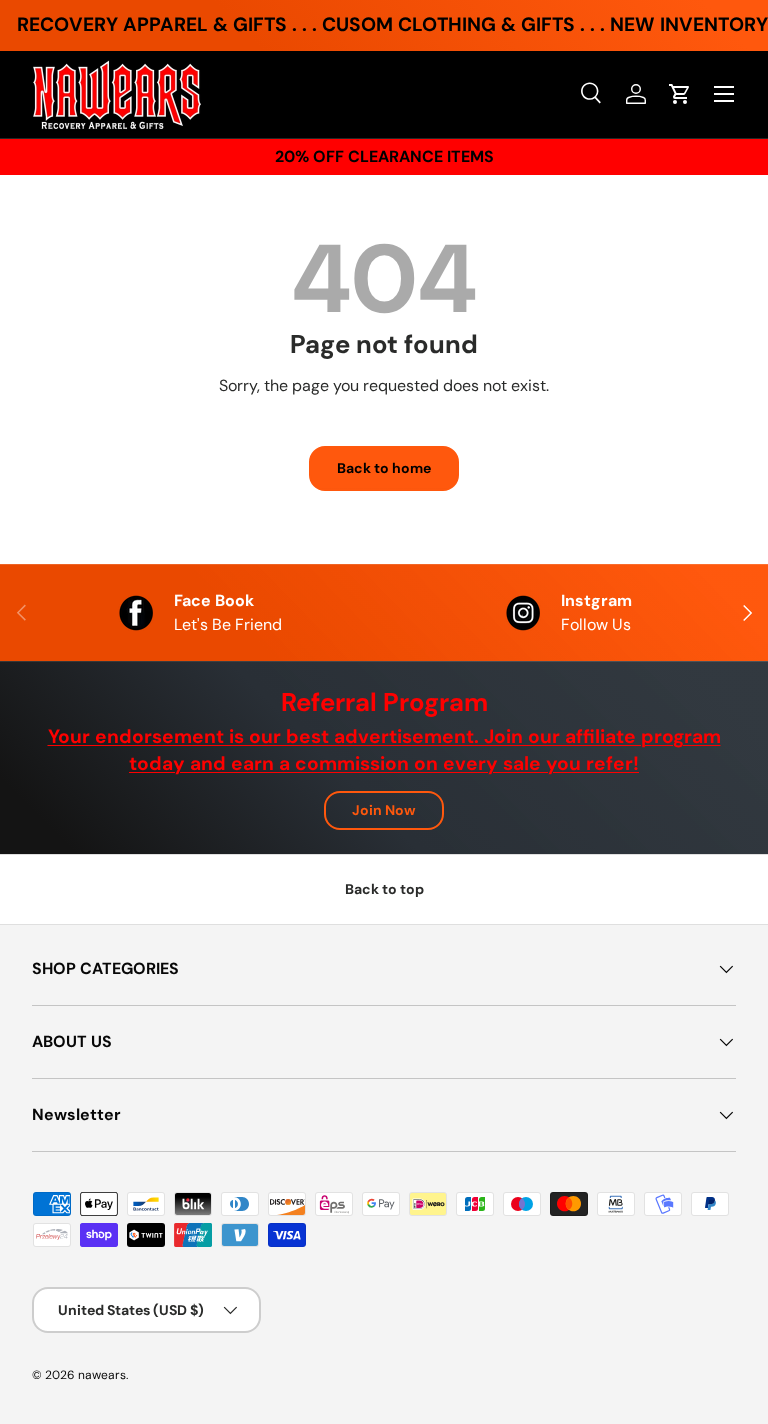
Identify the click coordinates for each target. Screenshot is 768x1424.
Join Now (384, 810)
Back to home (384, 468)
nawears (102, 1375)
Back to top (384, 889)
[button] (680, 94)
